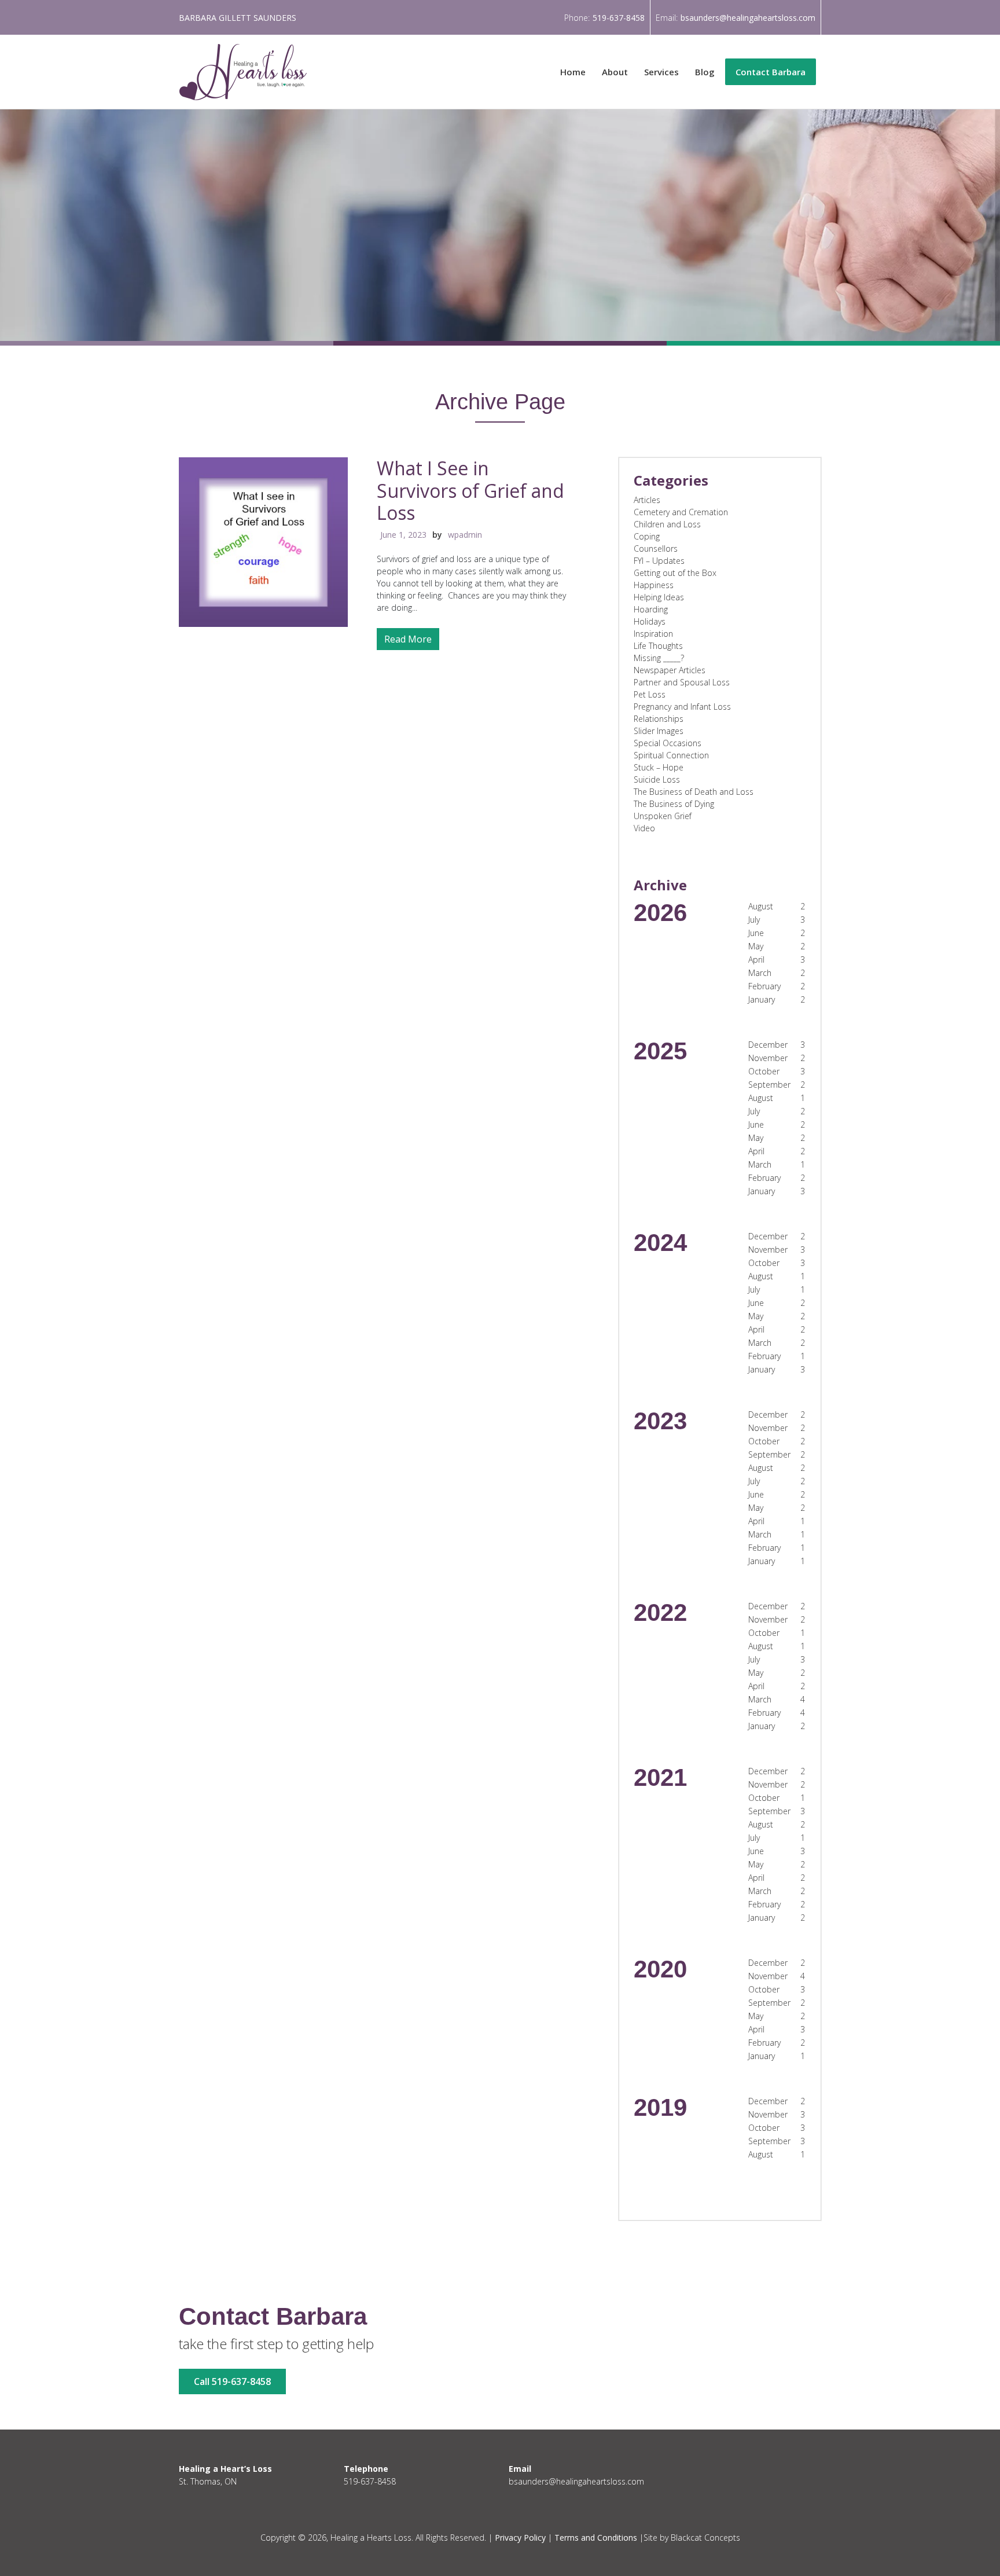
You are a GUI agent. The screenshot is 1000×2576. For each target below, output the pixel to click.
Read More (408, 639)
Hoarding (651, 609)
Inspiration (653, 634)
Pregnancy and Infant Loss (682, 707)
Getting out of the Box (675, 573)
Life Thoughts (658, 646)
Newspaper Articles (670, 670)
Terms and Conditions (596, 2538)
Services (661, 72)
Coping (647, 536)
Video (644, 828)
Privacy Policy (520, 2538)
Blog (705, 72)
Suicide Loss (657, 779)
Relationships (659, 719)
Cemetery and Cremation (681, 512)
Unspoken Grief (663, 816)
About (615, 72)
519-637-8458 (619, 18)
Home (573, 72)
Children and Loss (667, 524)
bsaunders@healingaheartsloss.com (748, 18)
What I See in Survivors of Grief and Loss (470, 490)
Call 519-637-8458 (232, 2381)
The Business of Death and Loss (694, 792)
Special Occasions (668, 743)
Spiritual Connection (671, 755)
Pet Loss (650, 694)
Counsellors (656, 548)
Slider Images (659, 731)
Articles (647, 500)
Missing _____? (659, 658)
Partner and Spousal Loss (682, 682)
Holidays (650, 621)
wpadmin (465, 535)
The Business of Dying (674, 804)
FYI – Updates (659, 561)
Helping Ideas (659, 597)
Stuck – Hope (659, 767)
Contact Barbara (771, 72)
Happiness (654, 585)
